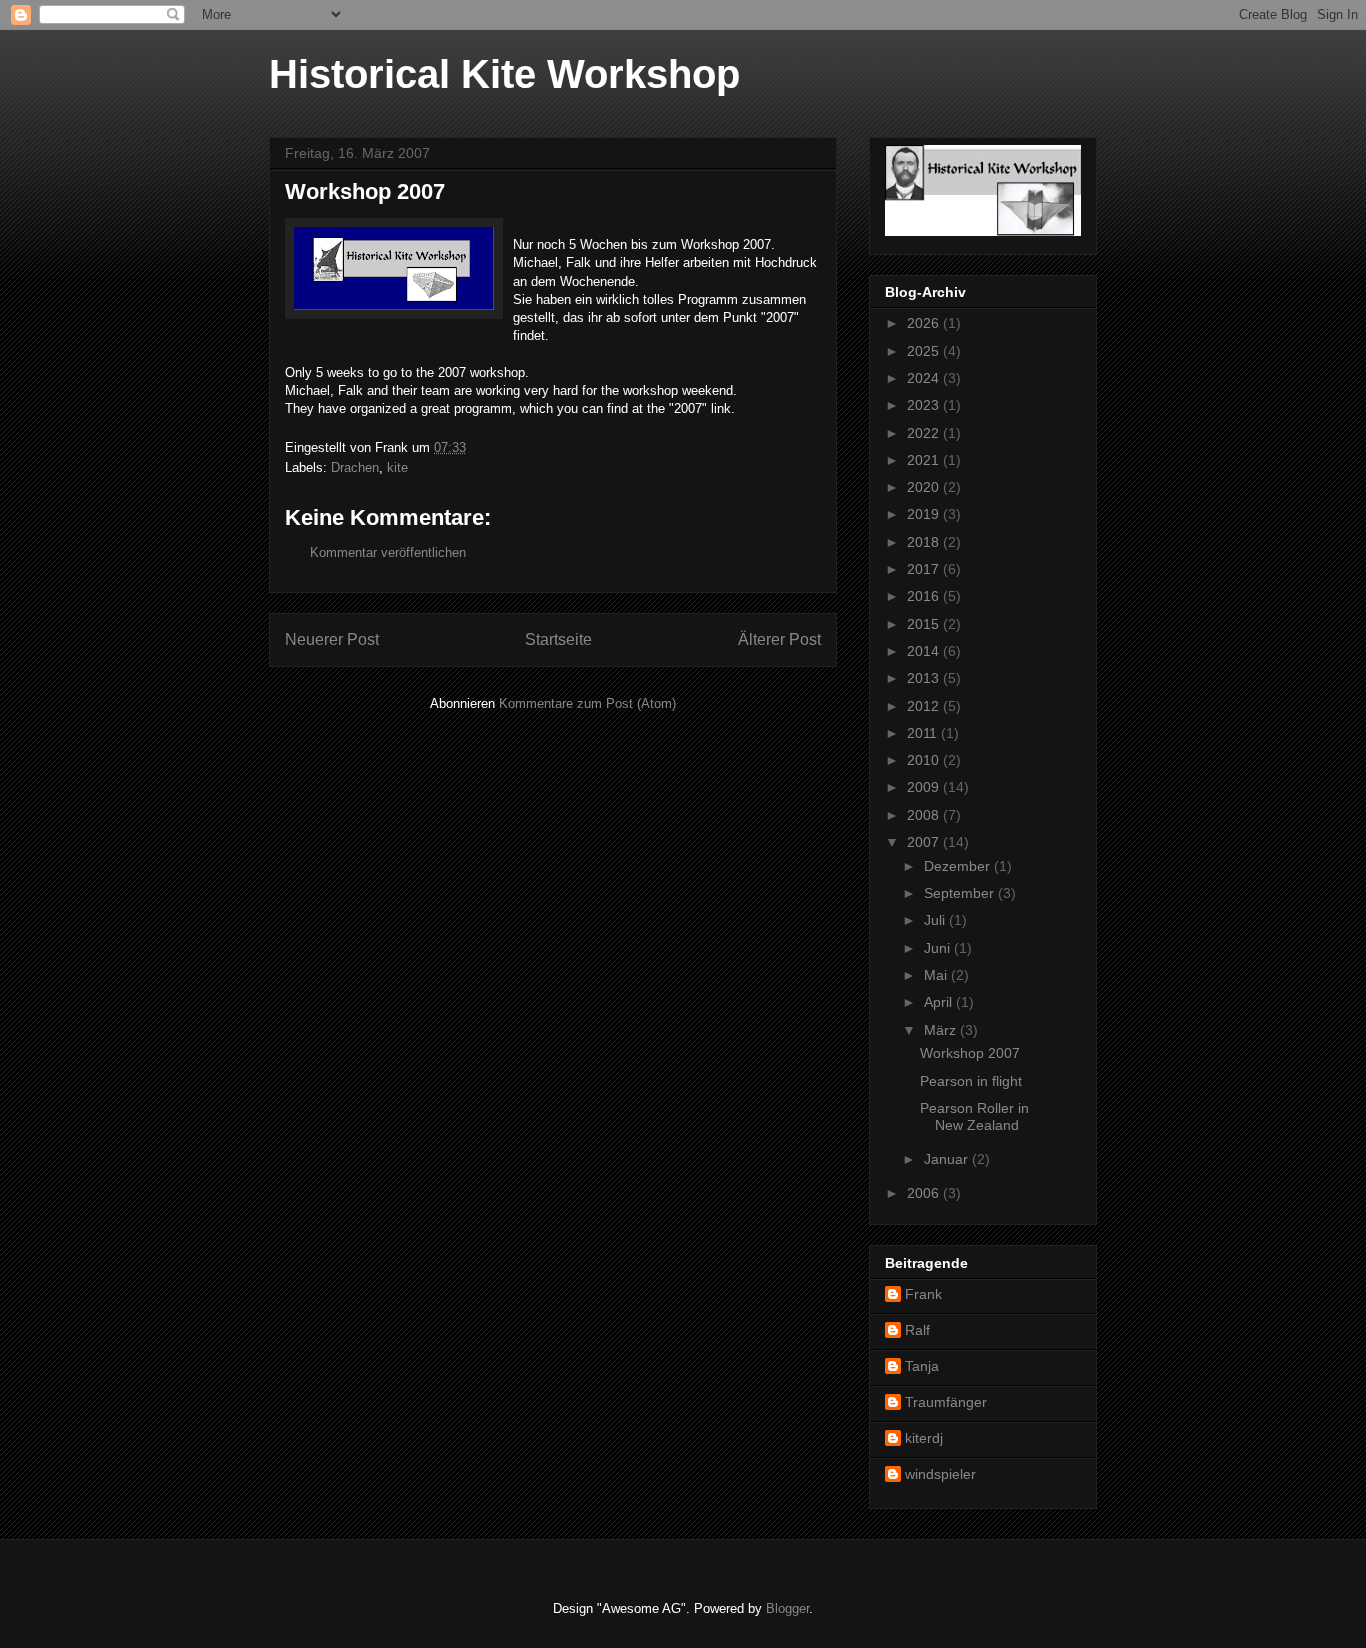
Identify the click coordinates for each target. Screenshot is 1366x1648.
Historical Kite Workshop (504, 74)
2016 (925, 596)
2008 (925, 815)
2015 (925, 624)
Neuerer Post (332, 639)
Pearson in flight (971, 1081)
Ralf (917, 1330)
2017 (925, 569)
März (942, 1030)
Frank (923, 1294)
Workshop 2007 (970, 1053)
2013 (925, 678)
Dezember (959, 866)
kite (397, 467)
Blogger (787, 1608)
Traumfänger (946, 1402)
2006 (925, 1193)
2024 (925, 378)
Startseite (558, 639)
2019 (925, 514)
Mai (937, 975)
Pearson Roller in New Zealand (974, 1116)
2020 (925, 487)
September (961, 893)
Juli (936, 920)
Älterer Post (779, 639)
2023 (925, 405)
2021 (925, 460)
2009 (925, 787)
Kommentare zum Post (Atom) (587, 703)
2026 (925, 323)
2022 (925, 433)
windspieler (940, 1474)
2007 (925, 842)
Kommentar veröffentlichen (388, 552)
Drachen (355, 467)
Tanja (922, 1366)
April (940, 1002)
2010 (925, 760)
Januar (948, 1159)
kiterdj (924, 1438)
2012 (925, 706)
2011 (924, 733)
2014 (925, 651)
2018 (925, 542)
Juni (939, 948)
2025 (925, 351)
